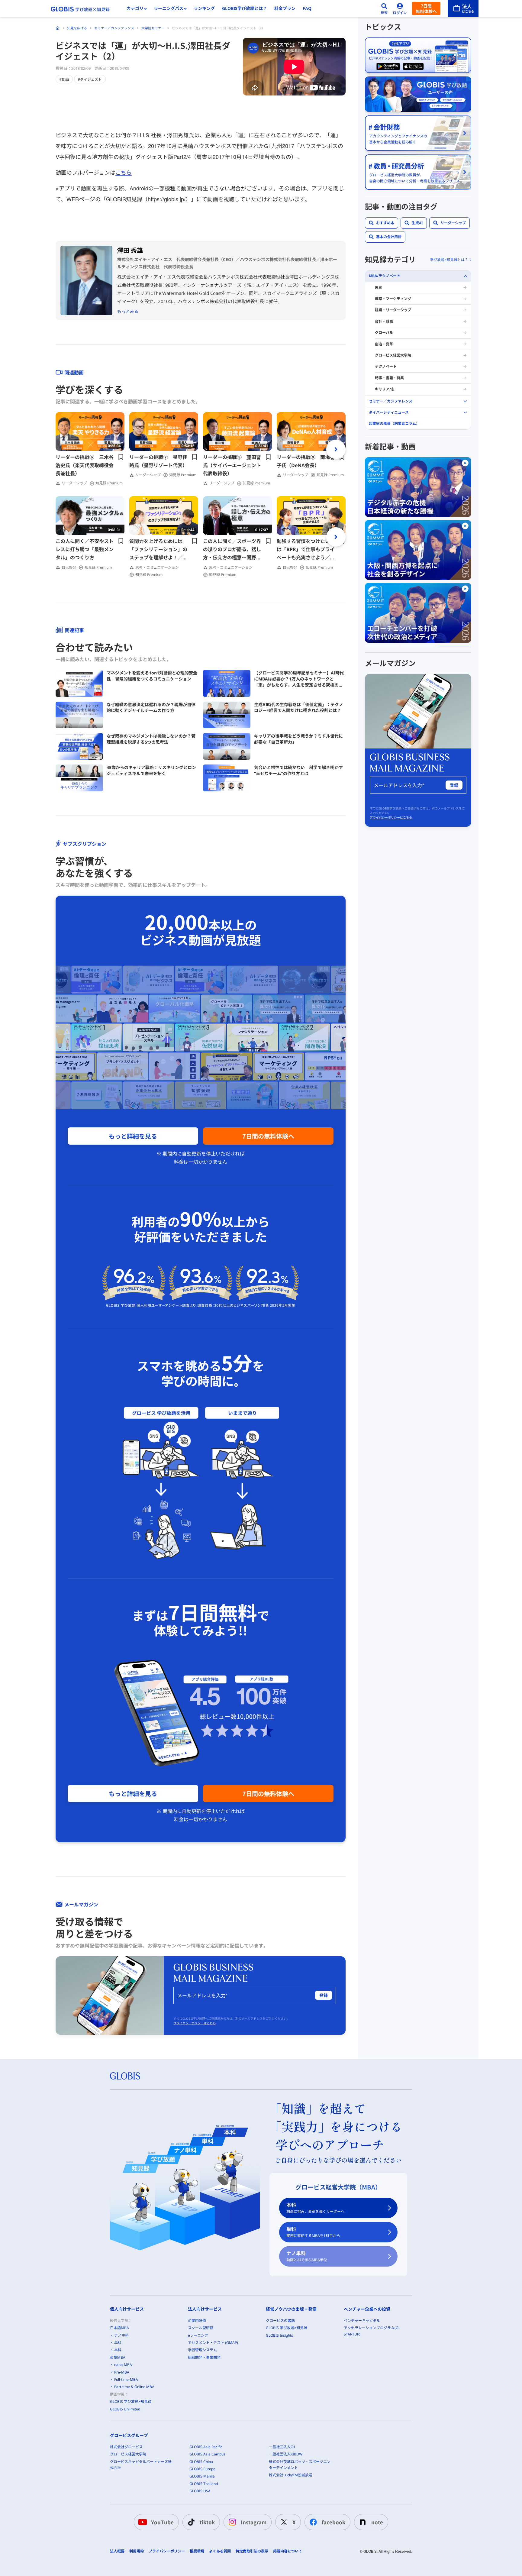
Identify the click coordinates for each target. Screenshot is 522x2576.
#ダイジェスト (90, 79)
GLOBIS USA (200, 2491)
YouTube (162, 2522)
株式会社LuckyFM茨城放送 (291, 2475)
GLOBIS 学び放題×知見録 (131, 2401)
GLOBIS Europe (202, 2469)
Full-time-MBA (126, 2379)
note (377, 2522)
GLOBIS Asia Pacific (206, 2447)
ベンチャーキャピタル (362, 2321)
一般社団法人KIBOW (286, 2454)
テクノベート (386, 366)
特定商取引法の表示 (252, 2551)
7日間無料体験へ (426, 8)
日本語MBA (119, 2328)
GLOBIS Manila (202, 2476)
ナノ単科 (307, 2256)
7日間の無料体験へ (268, 1136)
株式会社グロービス (126, 2447)
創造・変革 (384, 344)
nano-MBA (123, 2365)
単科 (313, 2232)
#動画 (64, 79)
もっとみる (128, 311)
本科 (315, 2208)
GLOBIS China (201, 2462)
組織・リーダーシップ (393, 310)
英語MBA (118, 2357)
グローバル (384, 333)
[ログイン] (400, 8)
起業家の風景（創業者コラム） (394, 423)
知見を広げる (77, 28)
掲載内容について (288, 2551)
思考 (379, 288)
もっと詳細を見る (133, 1136)
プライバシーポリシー (167, 2551)
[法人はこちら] (463, 8)
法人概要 (117, 2551)
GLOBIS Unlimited (125, 2409)
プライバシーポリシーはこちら (195, 2023)
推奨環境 (197, 2551)
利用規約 (137, 2551)
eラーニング (198, 2335)
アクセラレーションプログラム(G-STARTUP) (372, 2331)
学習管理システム (202, 2350)
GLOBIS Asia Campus (207, 2454)
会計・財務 (384, 321)
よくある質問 (220, 2551)
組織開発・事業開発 (204, 2357)
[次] (336, 449)
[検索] (384, 8)
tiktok (207, 2522)
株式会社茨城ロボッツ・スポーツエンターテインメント (300, 2465)
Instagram (254, 2522)
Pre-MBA (122, 2372)
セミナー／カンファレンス (114, 28)
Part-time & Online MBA (134, 2387)
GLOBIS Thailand (204, 2484)
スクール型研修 (201, 2328)
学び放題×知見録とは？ (449, 260)
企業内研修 (197, 2321)
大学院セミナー (153, 28)
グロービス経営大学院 (393, 355)
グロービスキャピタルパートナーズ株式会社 (141, 2465)
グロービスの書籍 (280, 2321)
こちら (124, 172)
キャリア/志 (385, 389)
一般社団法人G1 (282, 2447)
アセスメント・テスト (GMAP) (213, 2343)
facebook (333, 2522)
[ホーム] (58, 28)
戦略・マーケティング (393, 299)
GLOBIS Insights (279, 2335)
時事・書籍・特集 (389, 378)
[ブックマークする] (121, 457)
